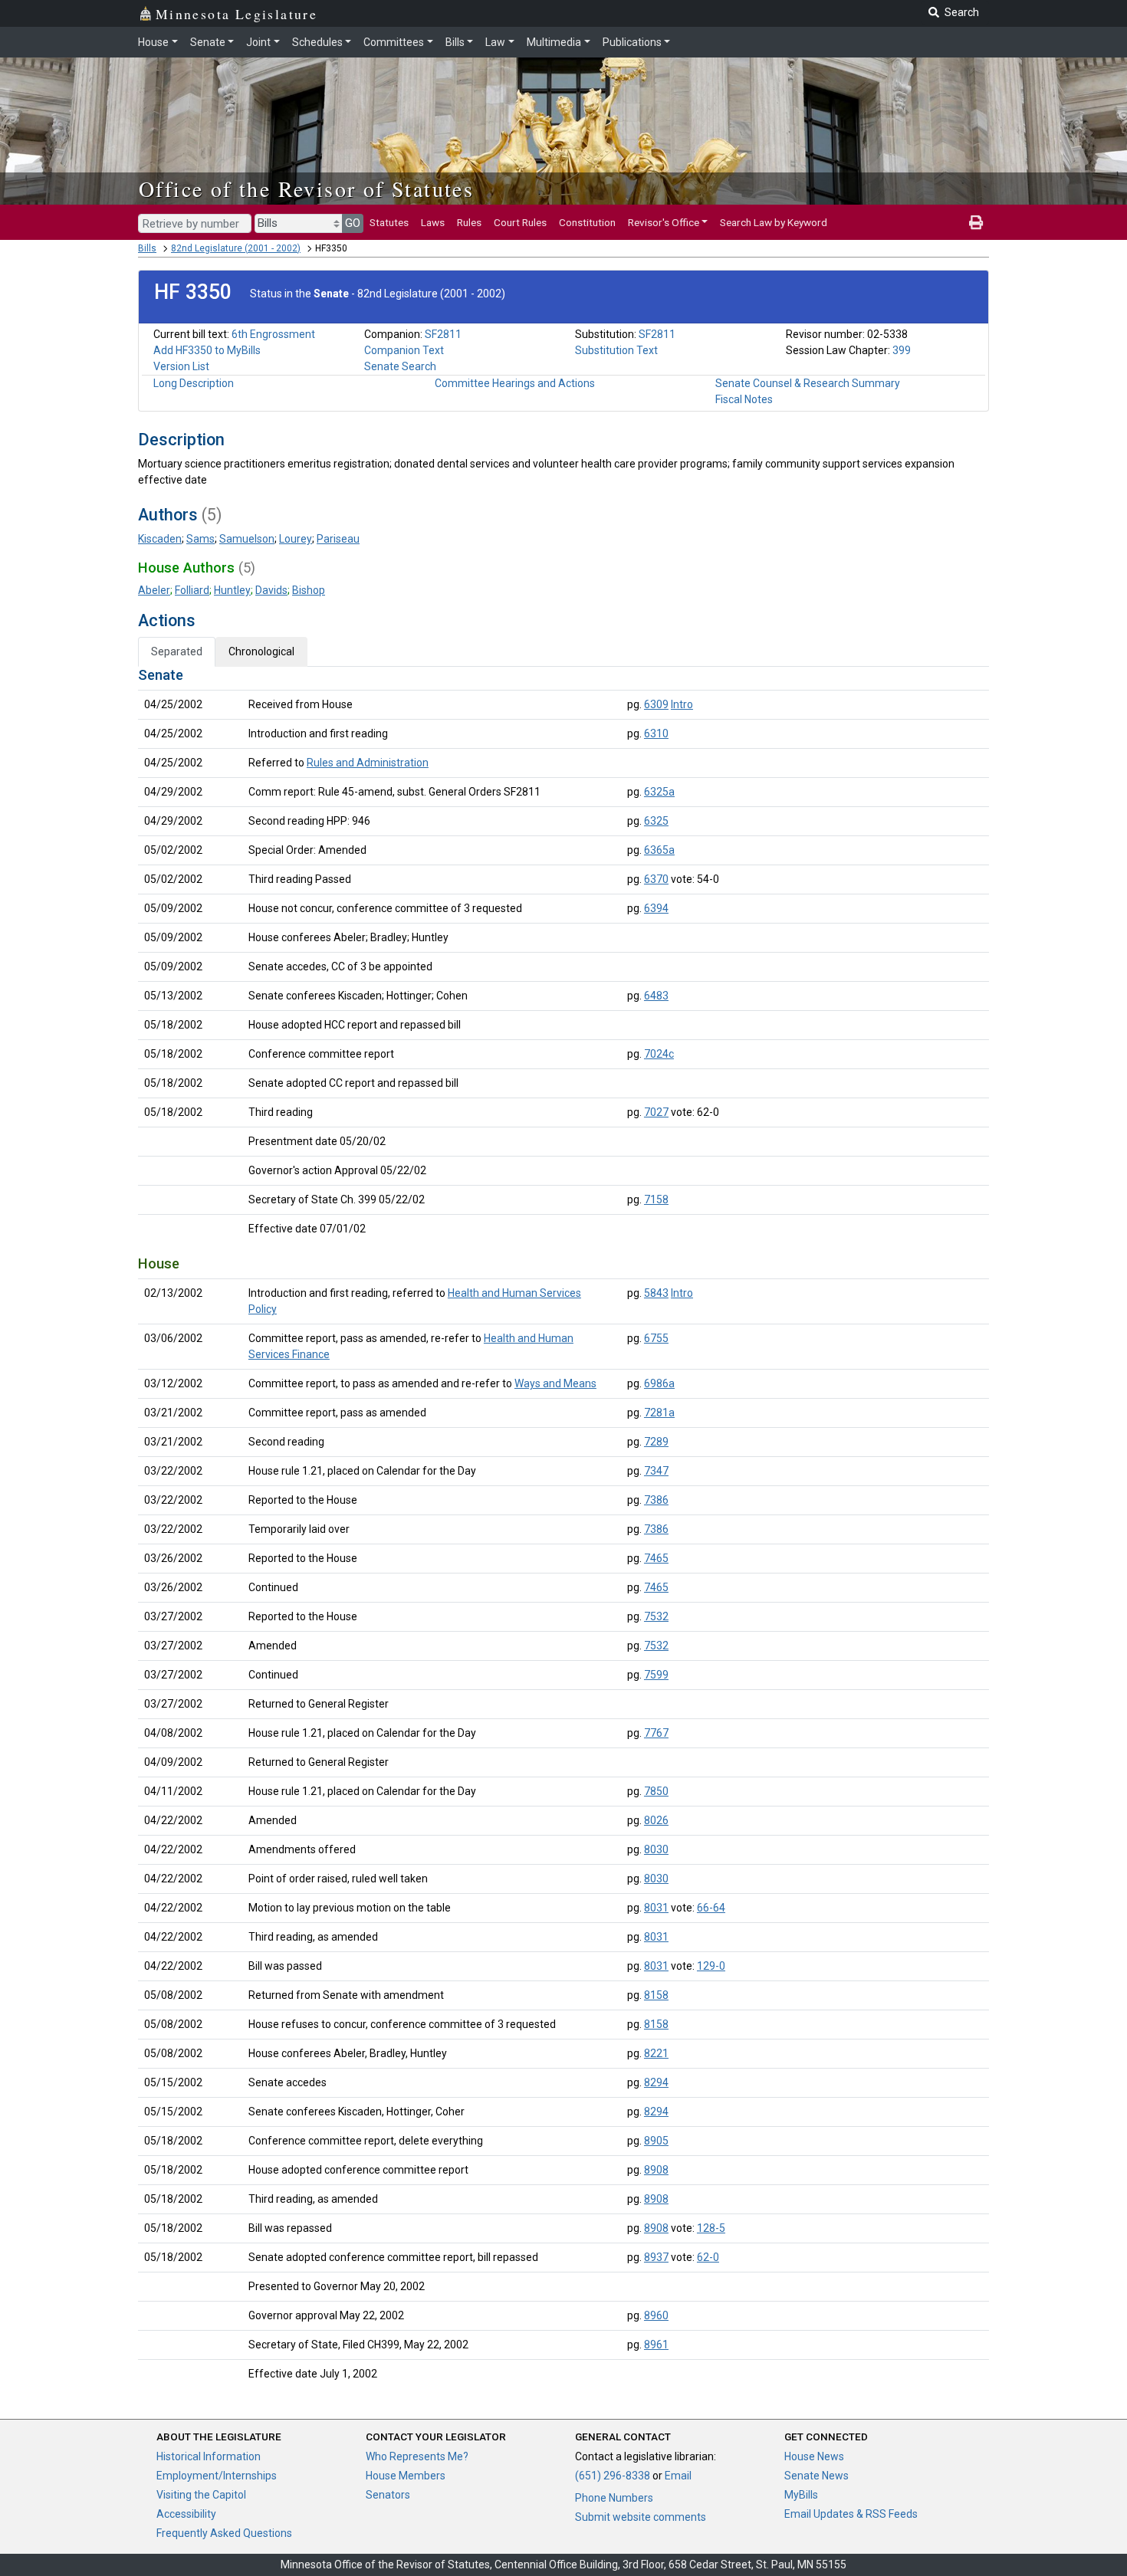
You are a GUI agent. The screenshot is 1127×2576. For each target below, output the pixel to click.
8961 (656, 2345)
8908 (656, 2170)
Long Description (194, 383)
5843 (656, 1293)
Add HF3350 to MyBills (207, 350)
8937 (656, 2257)
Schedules (317, 42)
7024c (659, 1054)
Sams (200, 539)
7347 (656, 1471)
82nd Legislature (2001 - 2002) (236, 248)
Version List (181, 366)
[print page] (976, 222)
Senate (208, 42)
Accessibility (186, 2514)
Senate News (816, 2476)
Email (678, 2476)
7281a (659, 1413)
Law (495, 42)
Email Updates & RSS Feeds (851, 2514)
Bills (455, 42)
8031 (656, 1908)
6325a (659, 792)
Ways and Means (555, 1383)
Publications (632, 42)
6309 (656, 704)
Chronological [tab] (261, 651)
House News (814, 2456)
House (153, 42)
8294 (656, 2082)
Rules (469, 222)
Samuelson (247, 539)
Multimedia (554, 42)
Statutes (389, 222)
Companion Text (404, 350)
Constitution (587, 222)
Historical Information (209, 2456)
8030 (656, 1849)
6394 (656, 908)
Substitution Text (616, 350)
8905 (656, 2141)
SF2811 (443, 334)
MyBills (801, 2495)
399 (902, 350)
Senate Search (400, 366)
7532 (656, 1616)
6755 (656, 1338)
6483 (656, 996)
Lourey (296, 539)
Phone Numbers (614, 2498)
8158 (656, 1995)
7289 (656, 1442)
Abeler (154, 590)
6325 (656, 821)
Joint (258, 42)
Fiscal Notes (744, 399)
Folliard (192, 590)
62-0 (708, 2257)
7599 (656, 1675)
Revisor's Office (664, 222)
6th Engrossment (273, 334)
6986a (659, 1383)
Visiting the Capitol (201, 2495)
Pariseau (338, 539)
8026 (656, 1820)
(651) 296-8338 (613, 2476)
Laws (433, 222)
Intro (682, 704)
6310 (656, 733)
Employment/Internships (217, 2476)
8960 (656, 2315)
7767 (656, 1733)
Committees (394, 42)
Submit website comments (641, 2517)
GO (353, 223)
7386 (656, 1500)
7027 (656, 1112)
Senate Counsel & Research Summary (808, 383)
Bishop (309, 590)
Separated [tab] (177, 651)
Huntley (232, 590)
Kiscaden (160, 539)
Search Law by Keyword (774, 222)
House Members (406, 2476)
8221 (656, 2053)
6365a (659, 850)
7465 (656, 1558)
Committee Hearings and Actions (515, 383)
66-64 (711, 1908)
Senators (388, 2495)
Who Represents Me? (417, 2456)
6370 (656, 879)
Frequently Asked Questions (224, 2533)
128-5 (711, 2228)
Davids (271, 590)
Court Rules (520, 222)
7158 (656, 1199)
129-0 (711, 1966)
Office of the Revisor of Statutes (306, 189)
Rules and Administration (368, 763)
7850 (656, 1791)
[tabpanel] (563, 1528)
